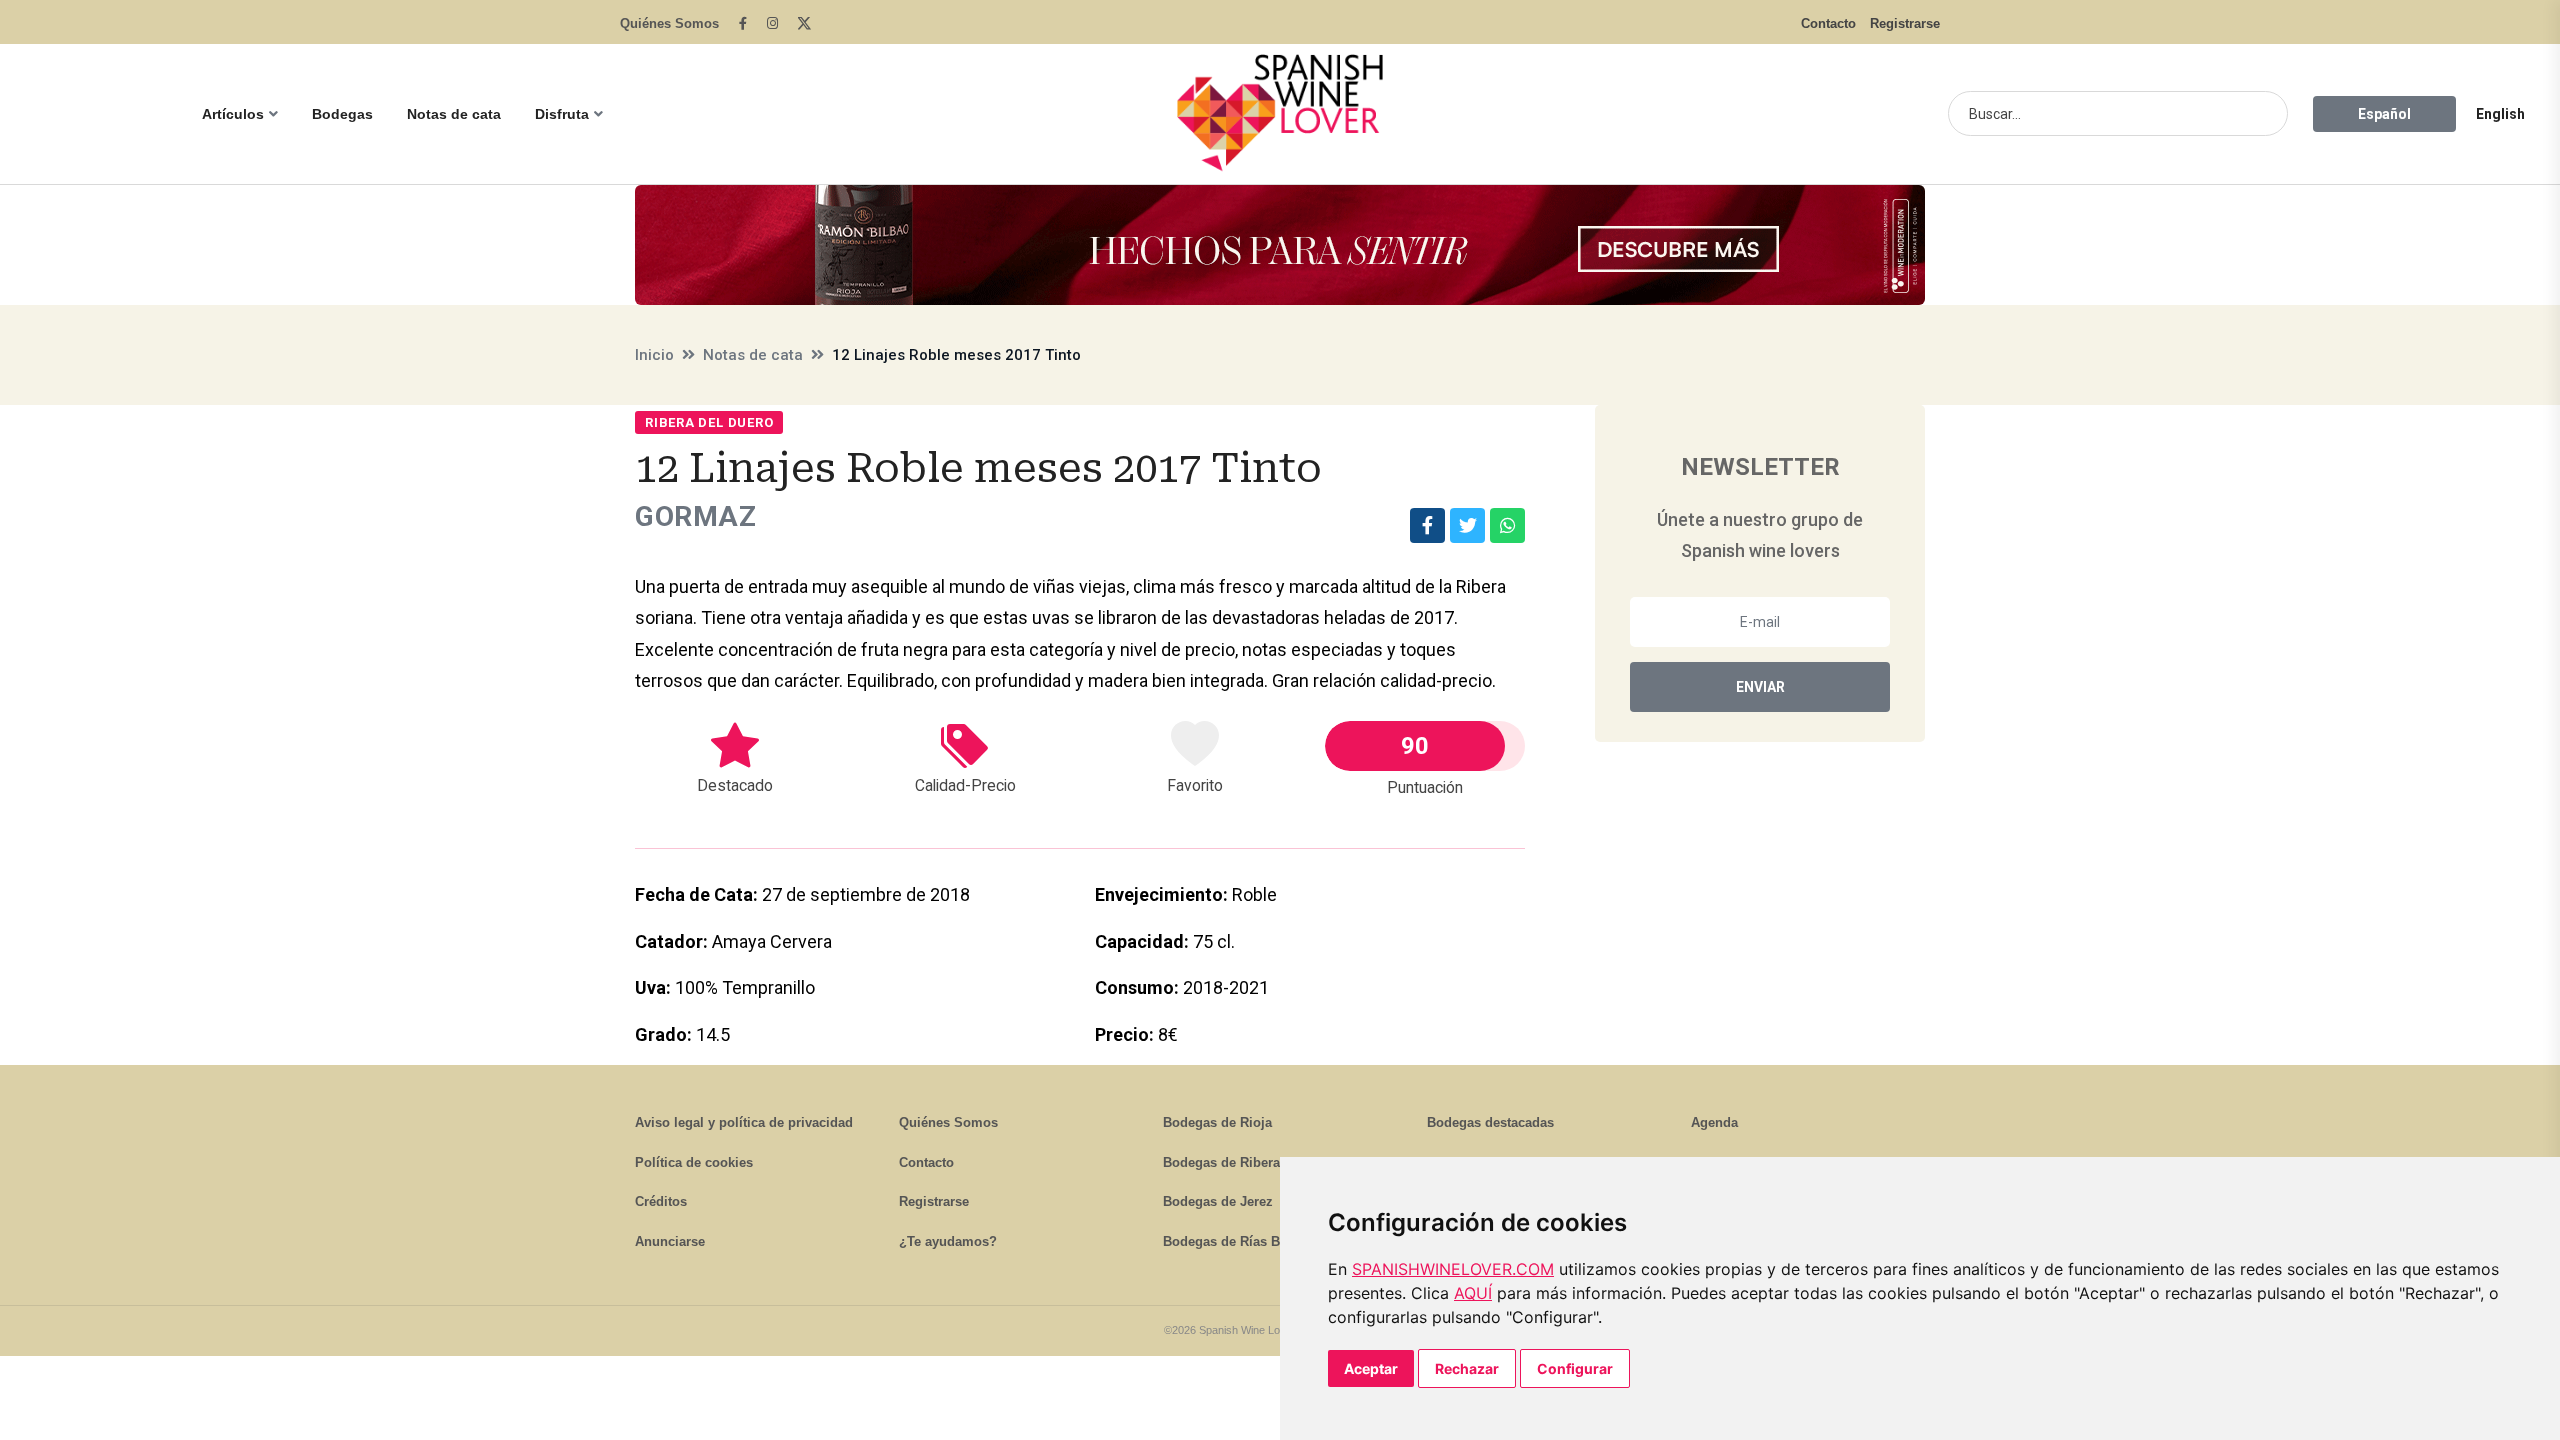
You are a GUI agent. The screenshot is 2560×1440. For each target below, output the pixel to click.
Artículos (233, 114)
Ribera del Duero (709, 422)
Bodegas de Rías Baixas (1237, 1241)
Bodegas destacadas (1490, 1122)
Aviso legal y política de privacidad (744, 1122)
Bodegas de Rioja (1217, 1122)
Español (2384, 114)
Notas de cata (454, 114)
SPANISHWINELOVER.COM (1453, 1269)
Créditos (661, 1201)
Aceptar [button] (1371, 1368)
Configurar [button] (1575, 1368)
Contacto (1828, 23)
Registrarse (1905, 23)
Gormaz (695, 516)
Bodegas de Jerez (1218, 1201)
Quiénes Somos (669, 23)
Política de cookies (694, 1162)
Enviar (1760, 687)
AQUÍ (1473, 1293)
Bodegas (342, 114)
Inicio (654, 355)
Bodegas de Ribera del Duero (1253, 1162)
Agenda (1714, 1122)
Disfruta (562, 114)
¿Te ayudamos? (948, 1241)
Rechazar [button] (1467, 1368)
